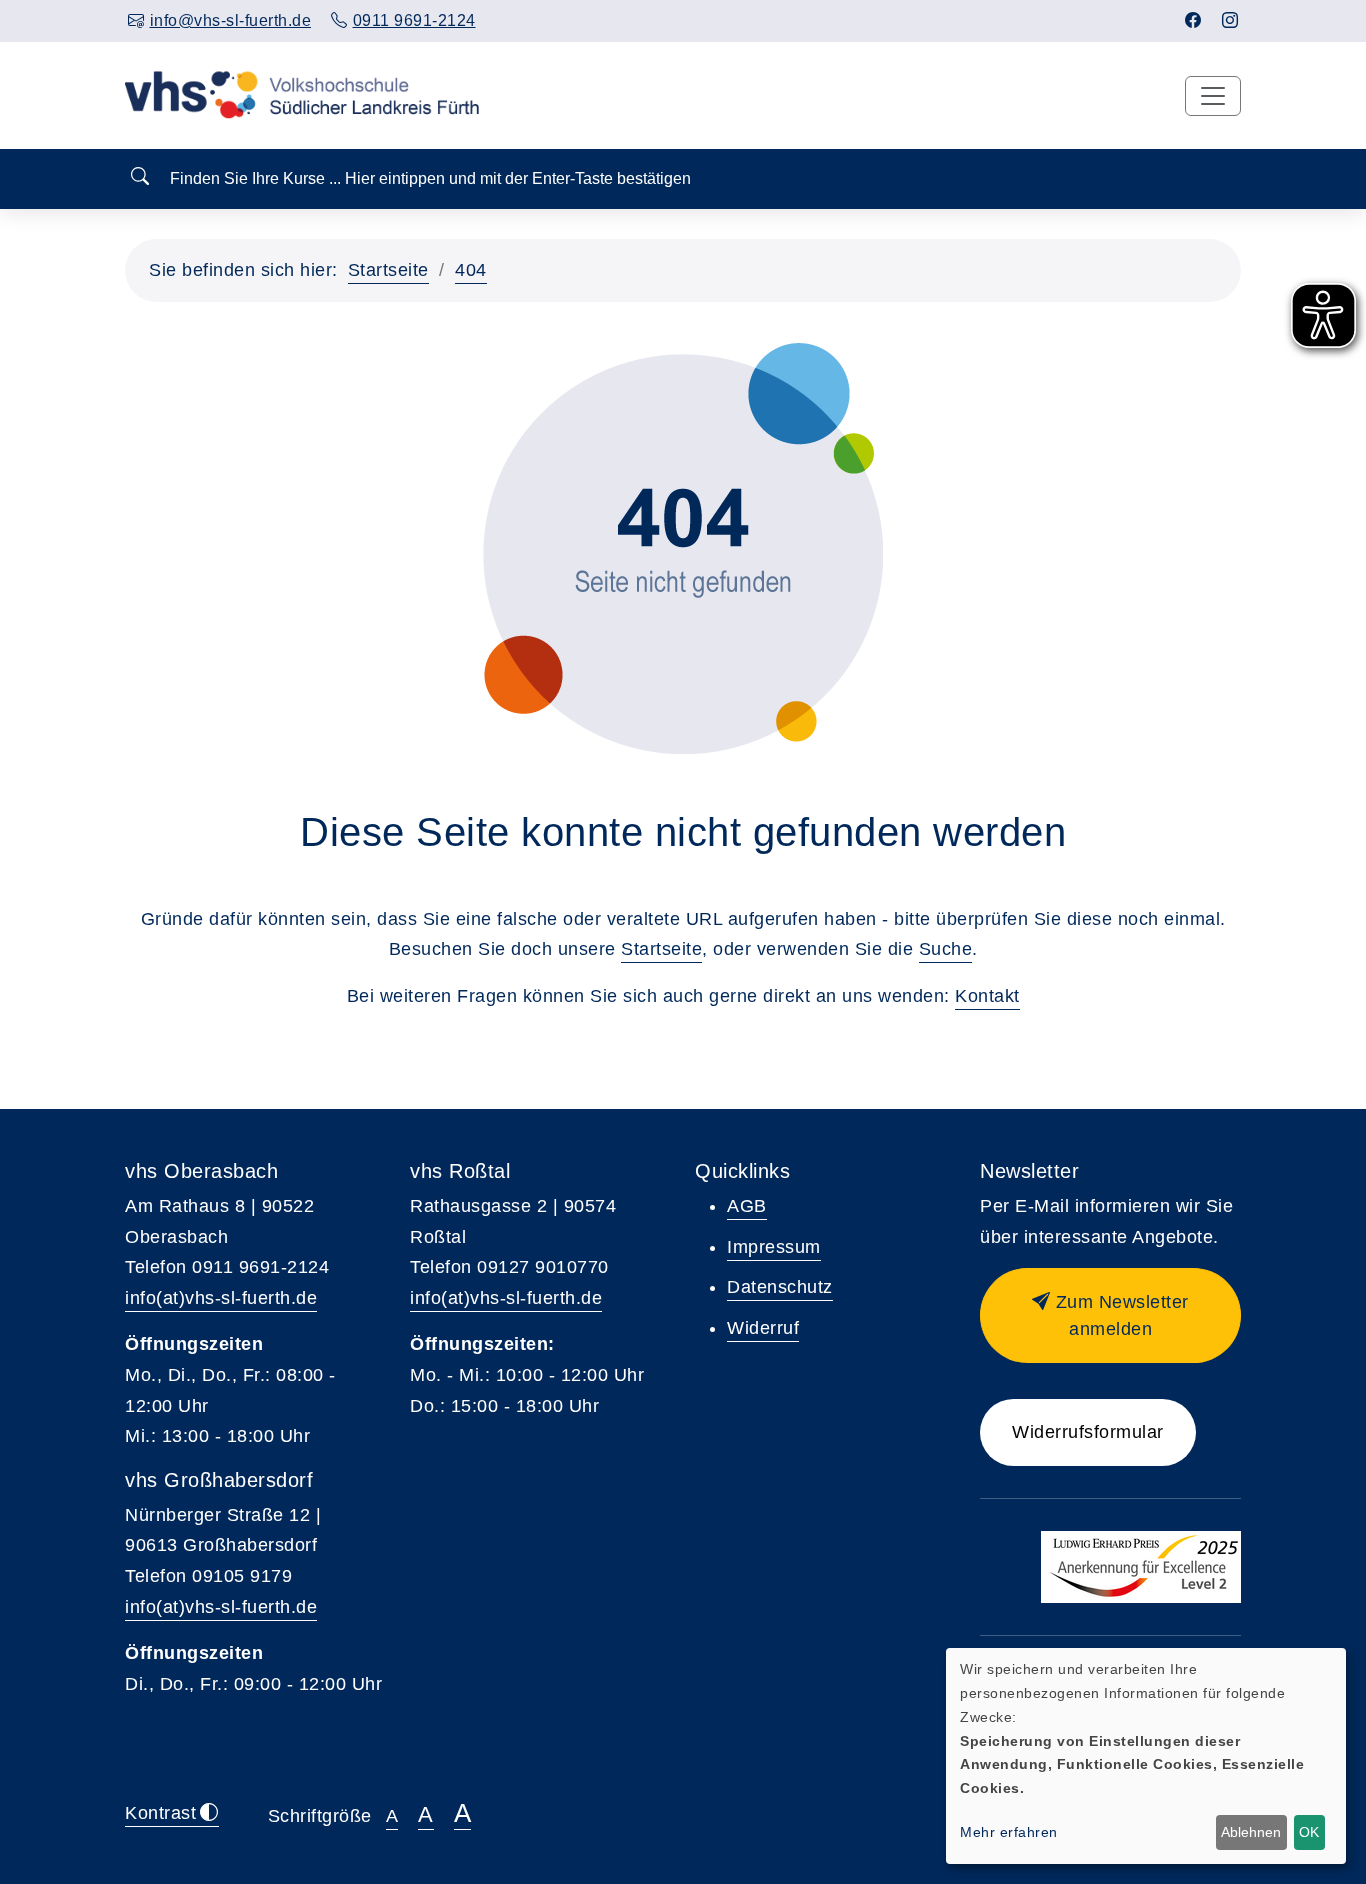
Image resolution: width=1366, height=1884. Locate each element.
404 (471, 270)
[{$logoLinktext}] (303, 95)
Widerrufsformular (1088, 1432)
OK (1309, 1832)
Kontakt (987, 996)
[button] (1110, 1315)
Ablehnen (1251, 1832)
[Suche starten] (140, 177)
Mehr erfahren (1009, 1832)
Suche (946, 949)
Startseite (388, 270)
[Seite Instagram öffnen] (1230, 20)
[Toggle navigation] (1213, 96)
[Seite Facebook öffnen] (1193, 20)
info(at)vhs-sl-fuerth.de (221, 1298)
